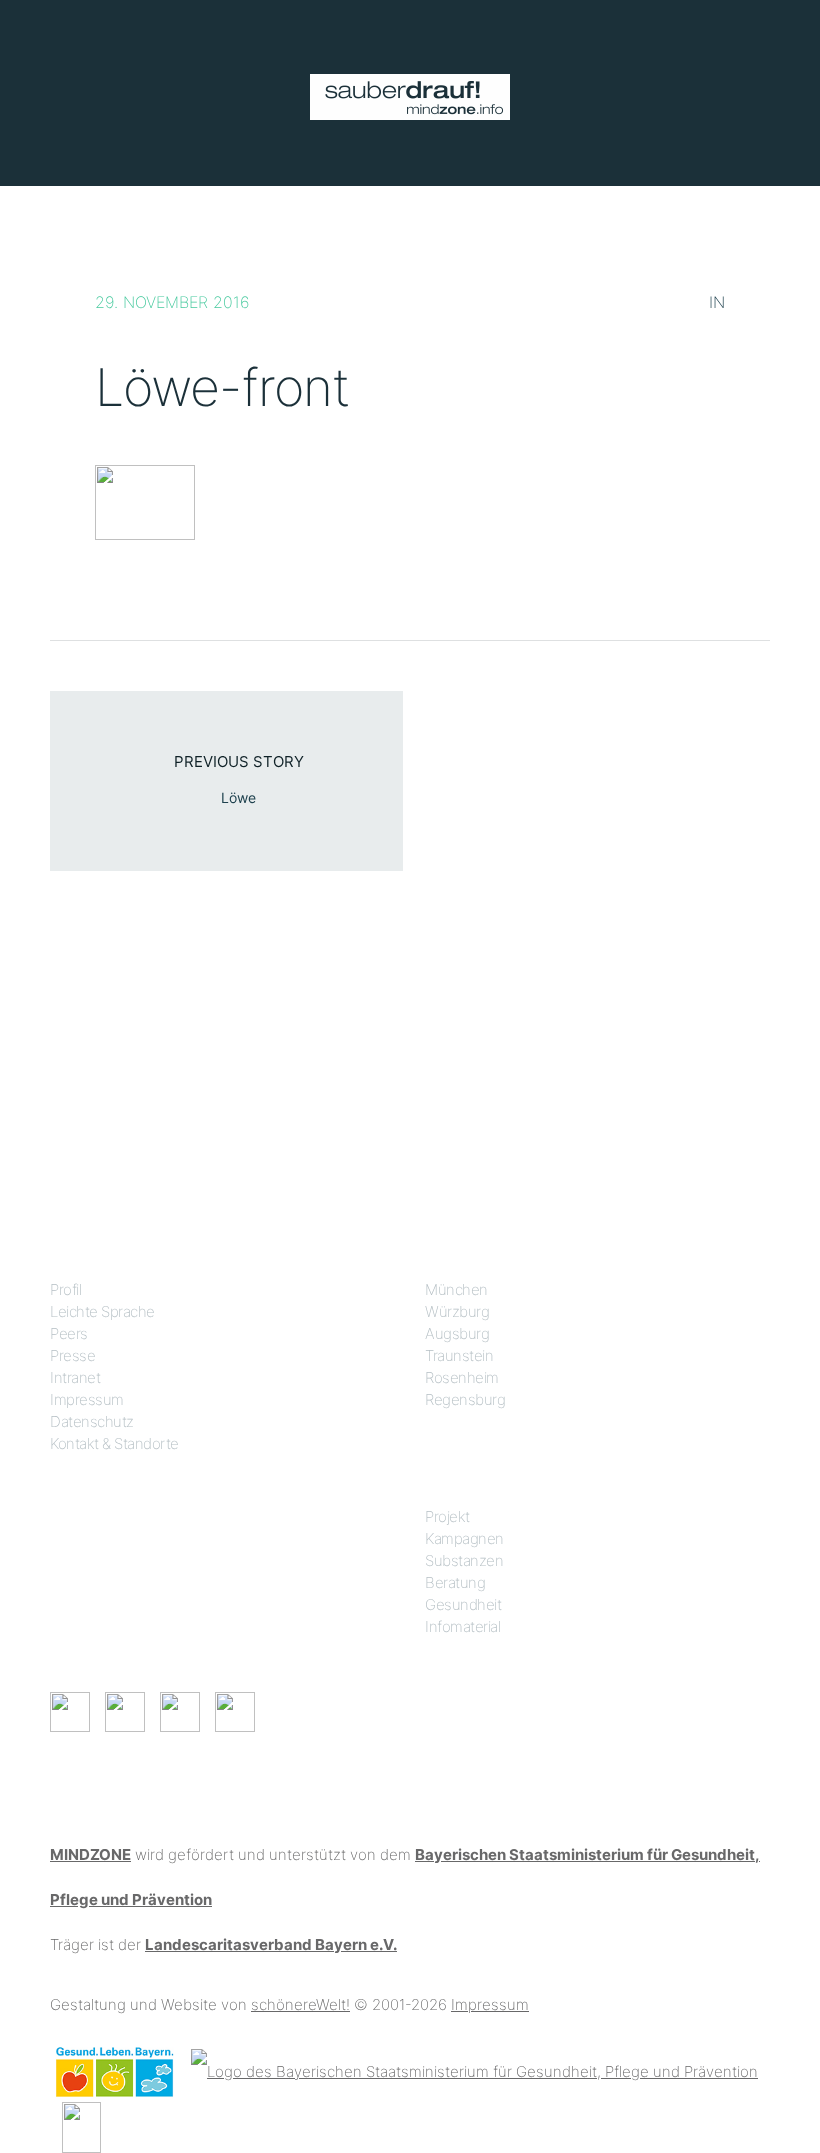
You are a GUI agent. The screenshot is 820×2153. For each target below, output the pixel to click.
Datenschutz (92, 1421)
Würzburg (457, 1311)
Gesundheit (463, 1604)
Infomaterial (462, 1626)
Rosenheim (462, 1377)
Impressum (87, 1399)
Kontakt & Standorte (114, 1443)
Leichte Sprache (102, 1311)
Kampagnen (464, 1538)
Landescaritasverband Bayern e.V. (271, 1944)
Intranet (75, 1377)
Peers (69, 1333)
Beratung (455, 1582)
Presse (72, 1355)
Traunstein (459, 1355)
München (456, 1289)
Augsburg (457, 1333)
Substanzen (464, 1560)
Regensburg (465, 1399)
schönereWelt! (300, 2004)
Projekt (447, 1516)
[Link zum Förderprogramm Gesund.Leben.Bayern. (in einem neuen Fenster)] (114, 2070)
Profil (65, 1289)
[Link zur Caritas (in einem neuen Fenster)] (81, 2125)
